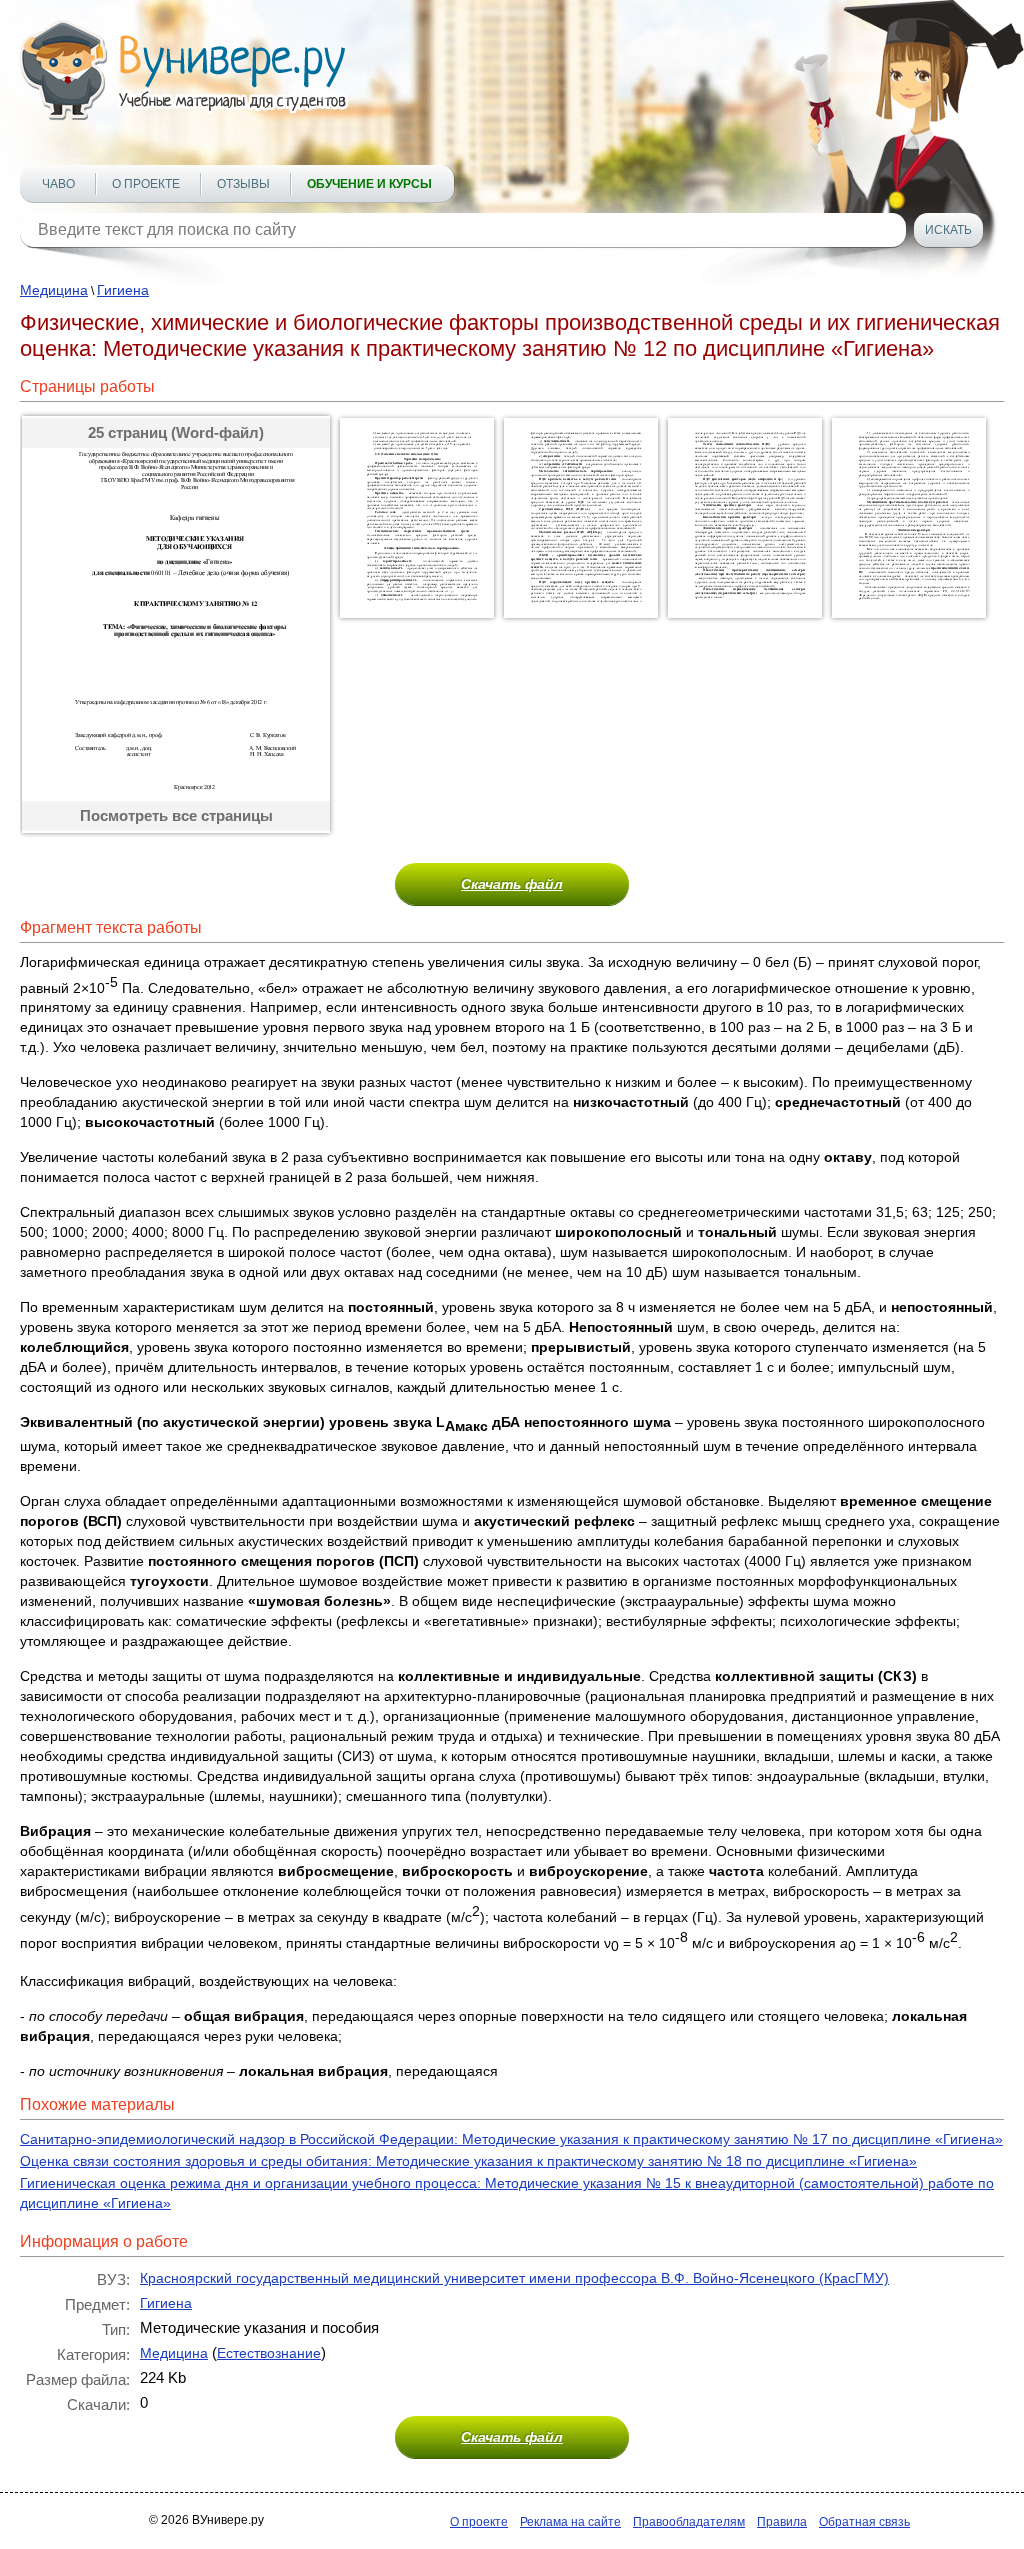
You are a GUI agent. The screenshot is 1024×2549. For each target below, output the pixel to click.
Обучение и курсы (369, 184)
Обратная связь (864, 2522)
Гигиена (123, 290)
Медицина (54, 290)
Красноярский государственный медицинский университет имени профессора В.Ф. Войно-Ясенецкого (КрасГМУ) (514, 2278)
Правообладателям (689, 2522)
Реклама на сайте (570, 2522)
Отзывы (243, 184)
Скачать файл (512, 884)
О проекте (146, 184)
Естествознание (269, 2353)
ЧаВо (58, 184)
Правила (782, 2522)
